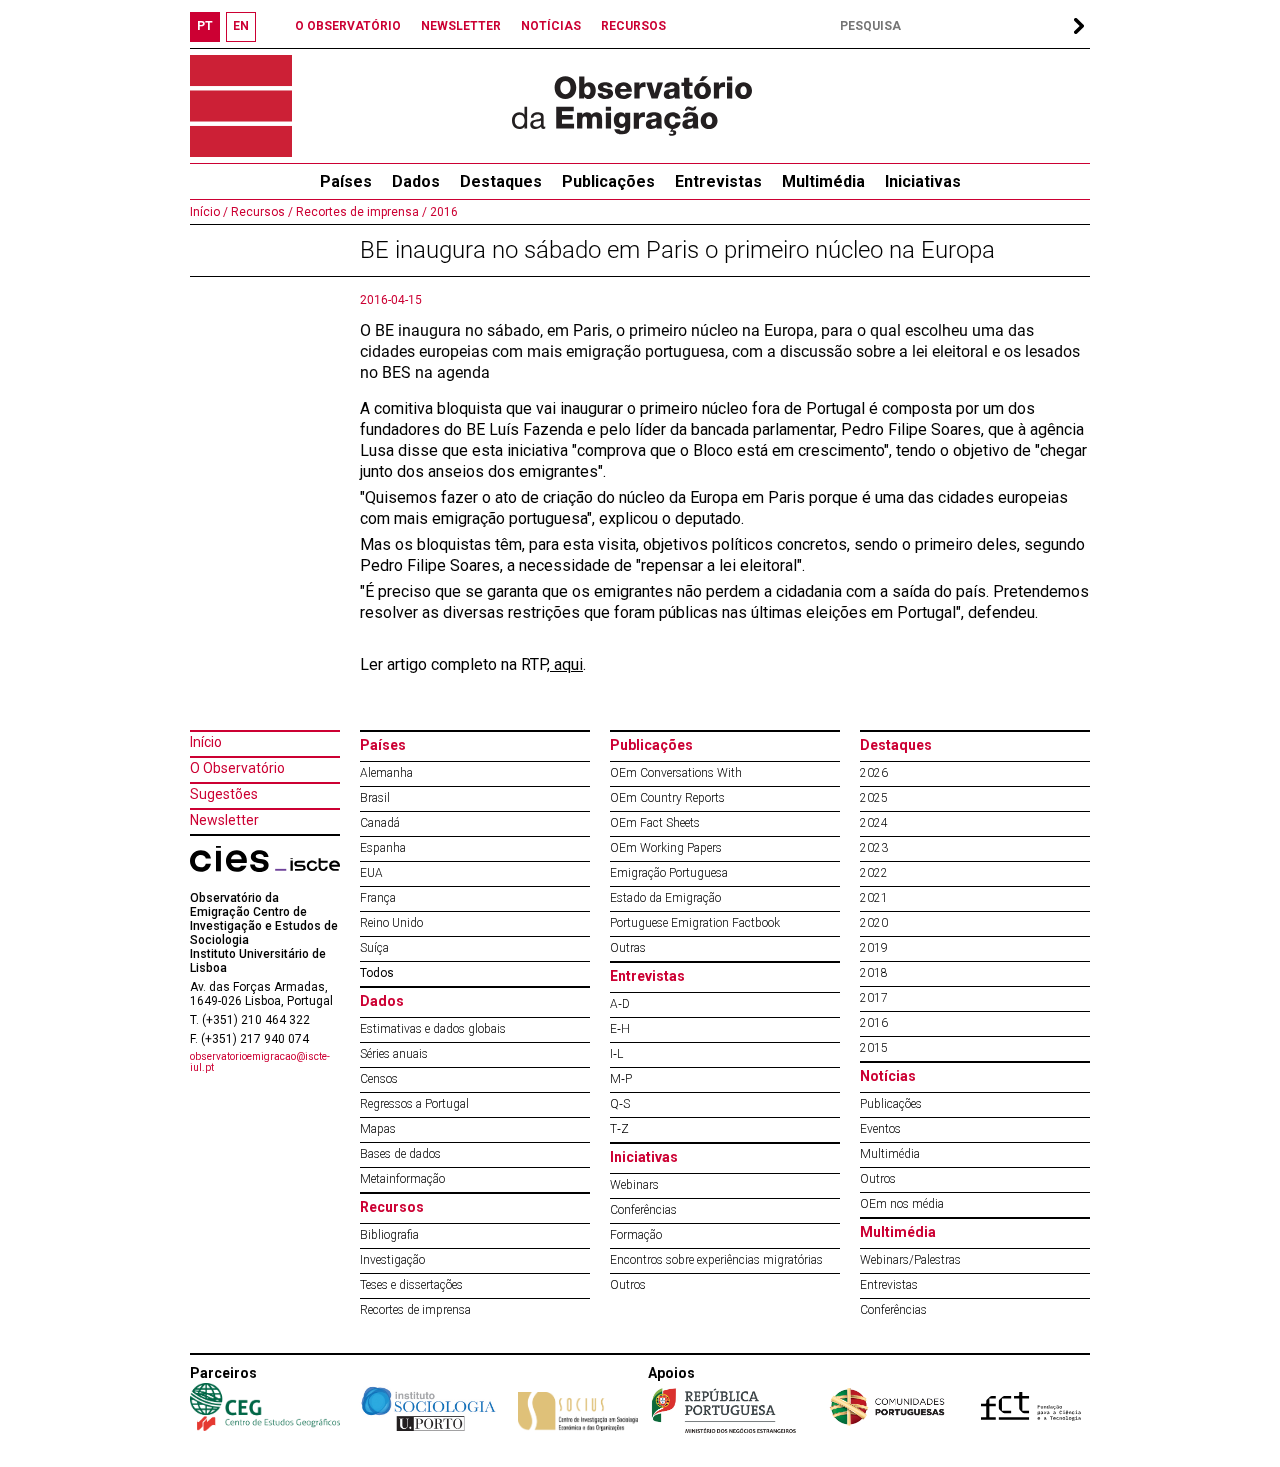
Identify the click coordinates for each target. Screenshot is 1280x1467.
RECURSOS (633, 26)
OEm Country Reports (667, 798)
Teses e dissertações (411, 1285)
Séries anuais (394, 1054)
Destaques (501, 181)
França (378, 898)
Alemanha (386, 773)
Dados (416, 181)
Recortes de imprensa (415, 1310)
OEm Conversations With (676, 773)
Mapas (378, 1129)
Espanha (383, 848)
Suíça (374, 948)
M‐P (621, 1079)
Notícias (888, 1076)
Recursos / (260, 212)
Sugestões (224, 794)
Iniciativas (923, 181)
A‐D (620, 1004)
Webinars (634, 1185)
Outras (628, 948)
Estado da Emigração (665, 898)
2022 (874, 873)
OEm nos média (902, 1204)
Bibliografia (389, 1235)
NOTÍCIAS (551, 26)
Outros (628, 1285)
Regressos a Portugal (414, 1104)
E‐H (620, 1029)
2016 (442, 212)
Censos (379, 1079)
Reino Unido (391, 923)
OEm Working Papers (666, 848)
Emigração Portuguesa (669, 873)
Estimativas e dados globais (433, 1029)
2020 (874, 923)
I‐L (616, 1054)
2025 (874, 798)
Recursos (392, 1207)
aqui (566, 664)
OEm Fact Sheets (655, 823)
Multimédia (823, 181)
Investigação (392, 1260)
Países (383, 745)
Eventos (880, 1129)
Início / (209, 212)
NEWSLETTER (461, 26)
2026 (874, 773)
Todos (377, 973)
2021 (874, 898)
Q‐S (620, 1104)
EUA (371, 873)
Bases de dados (400, 1154)
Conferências (643, 1210)
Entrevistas (718, 181)
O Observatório (237, 768)
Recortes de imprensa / (360, 212)
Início (206, 742)
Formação (636, 1235)
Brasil (375, 798)
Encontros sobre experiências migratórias (716, 1260)
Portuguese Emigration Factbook (695, 923)
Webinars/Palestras (910, 1260)
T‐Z (619, 1129)
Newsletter (224, 820)
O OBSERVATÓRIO (348, 26)
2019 (874, 948)
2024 (874, 823)
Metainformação (402, 1179)
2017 (874, 998)
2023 (874, 848)
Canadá (380, 823)
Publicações (608, 181)
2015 (874, 1048)
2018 (874, 973)
